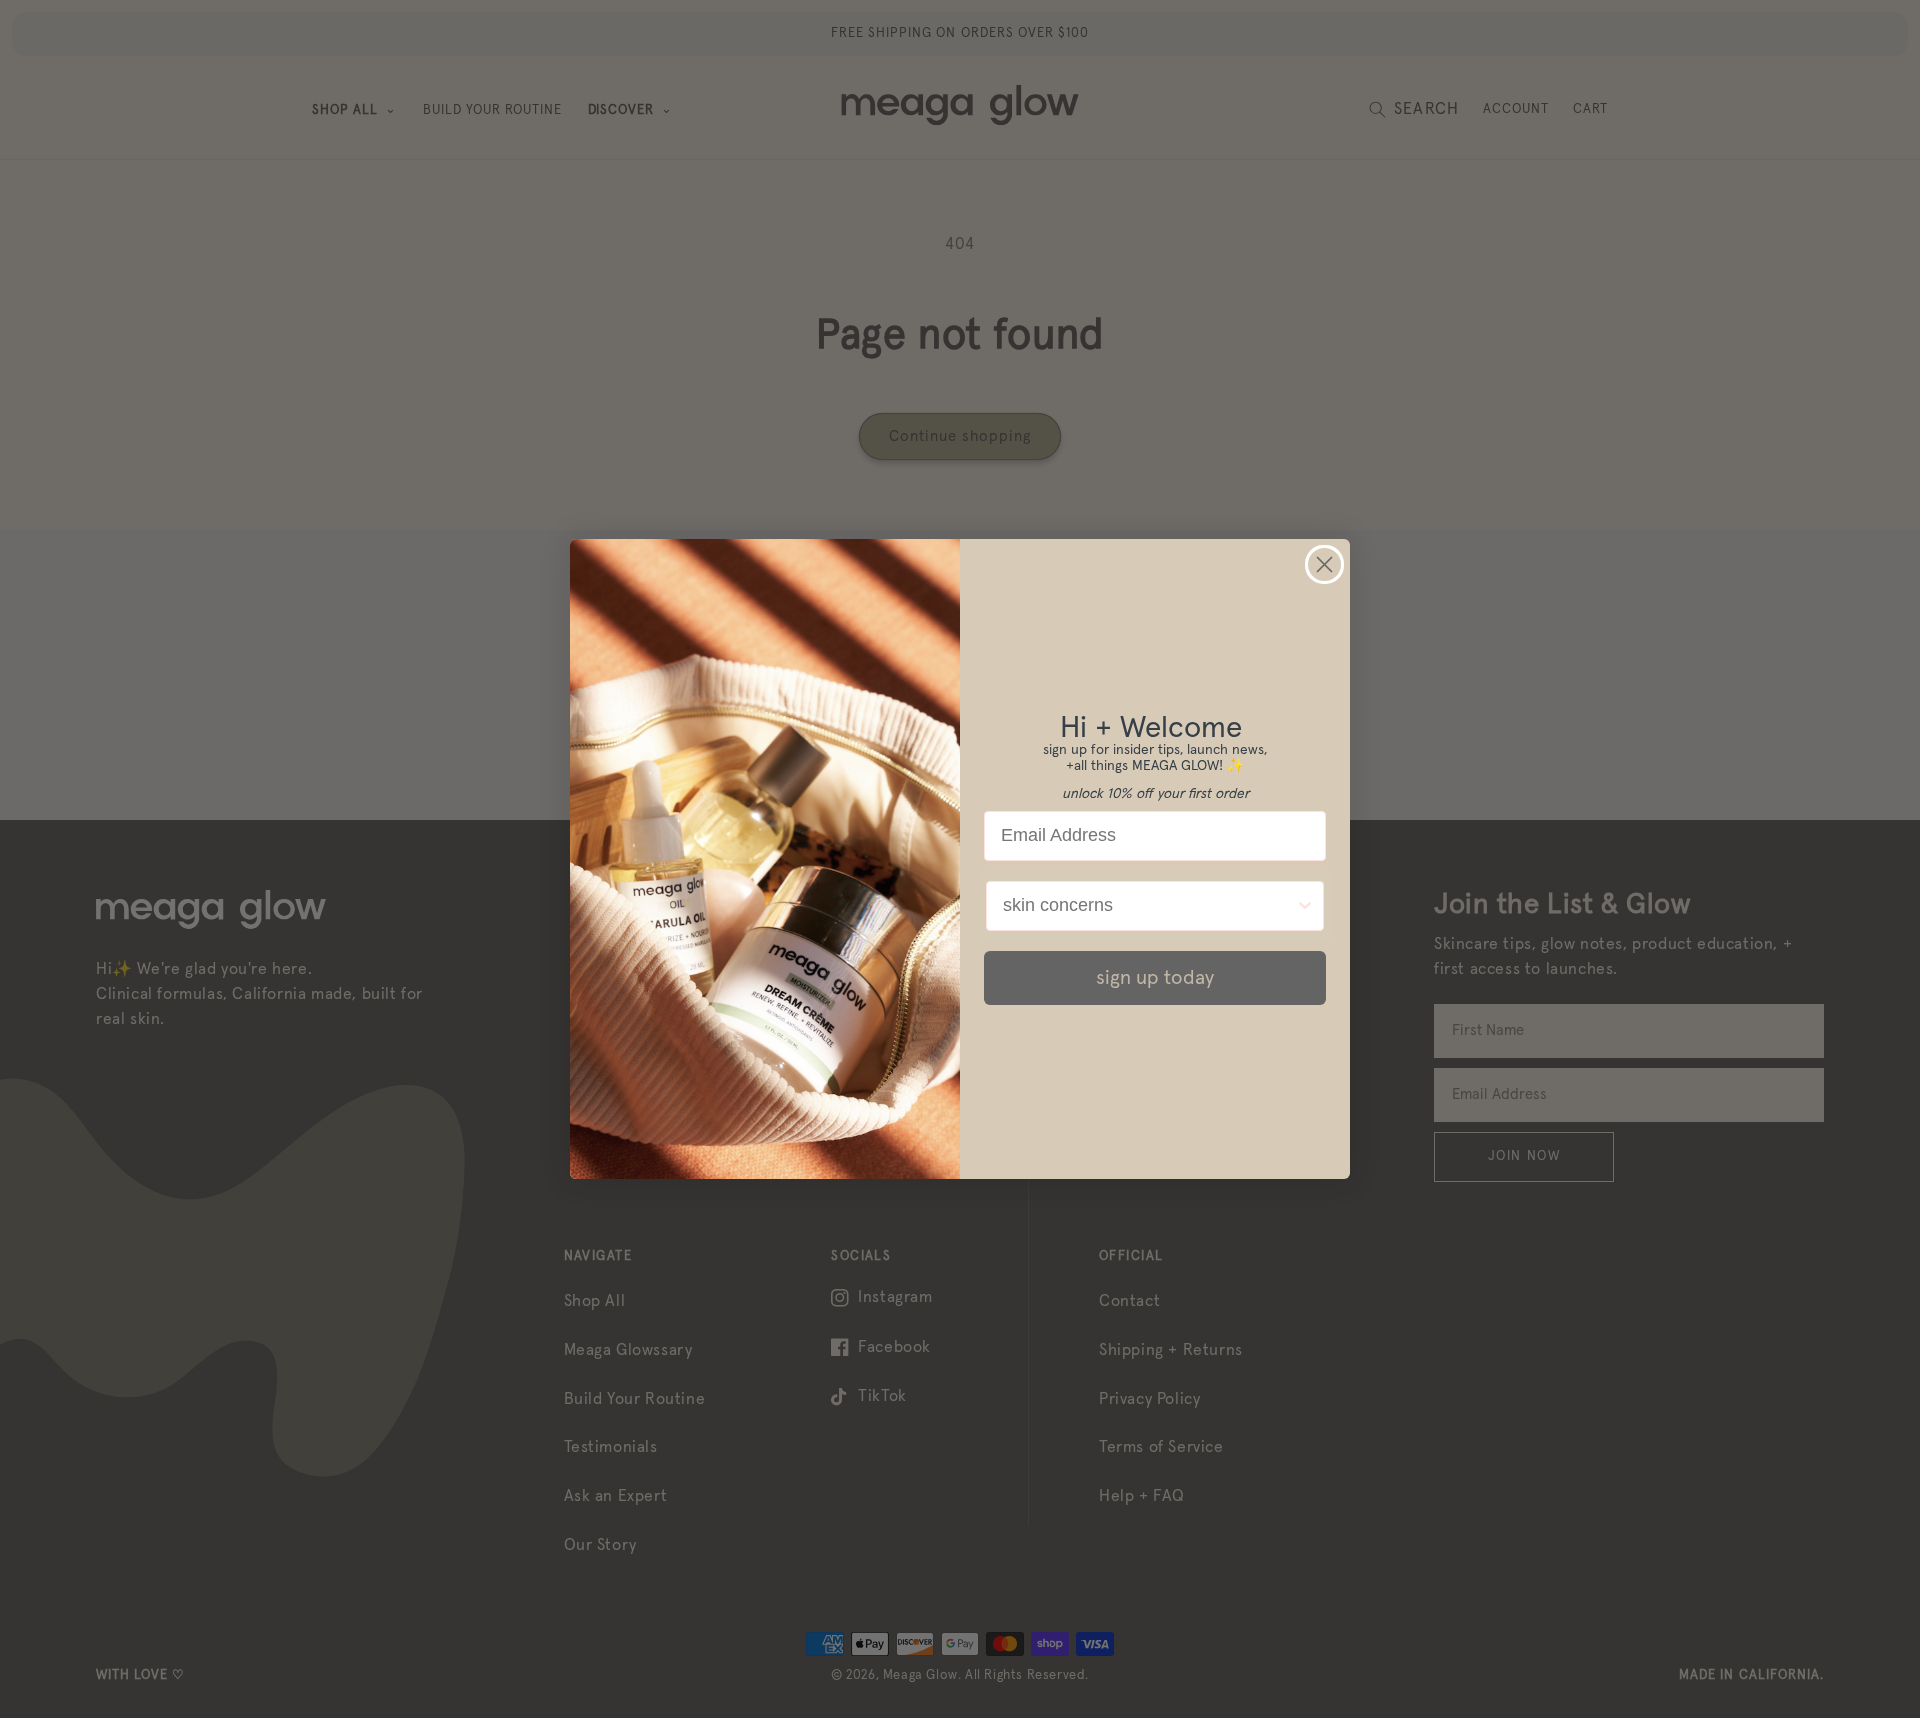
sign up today (1155, 978)
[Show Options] (1305, 906)
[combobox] (1149, 906)
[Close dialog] (1324, 564)
